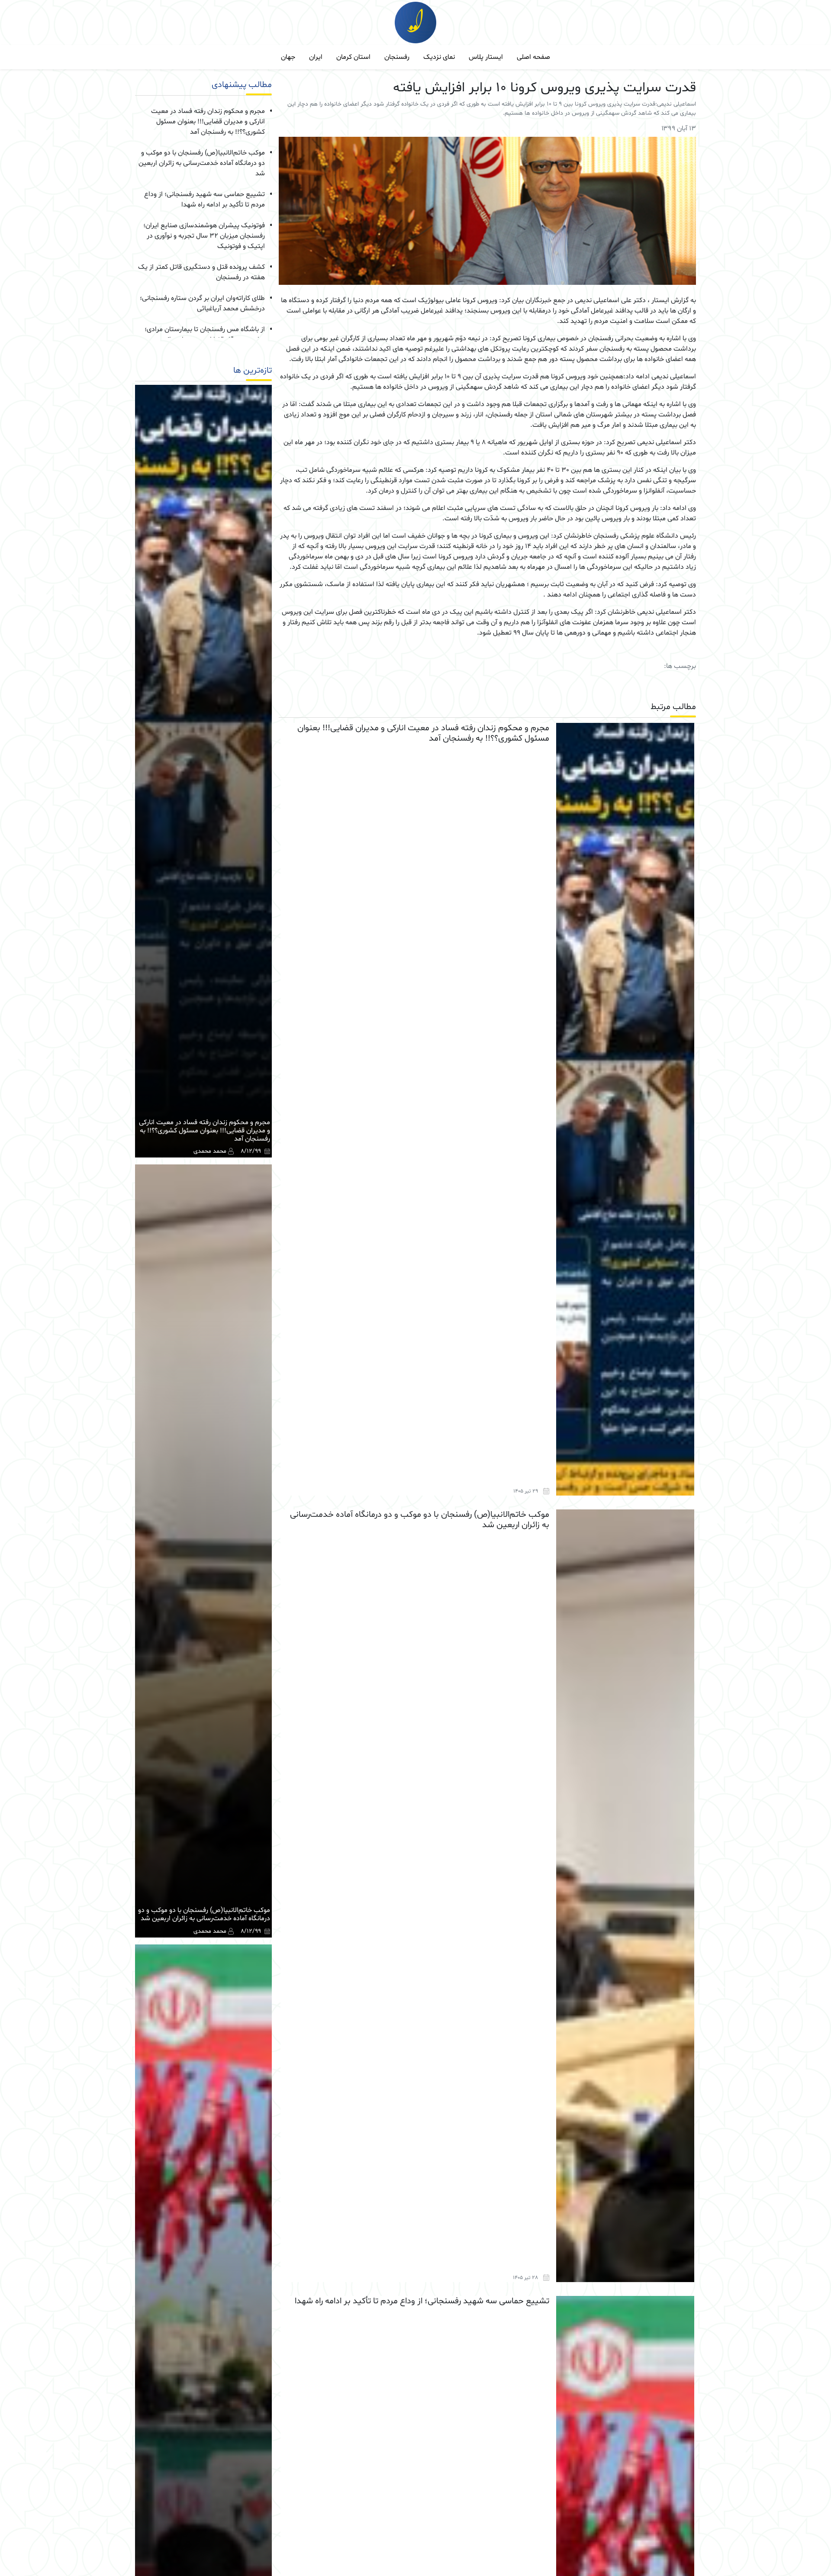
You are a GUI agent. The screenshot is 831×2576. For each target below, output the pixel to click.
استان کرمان (353, 57)
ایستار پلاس (486, 57)
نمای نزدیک (439, 57)
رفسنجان (397, 57)
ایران (316, 57)
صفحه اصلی (533, 57)
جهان (288, 57)
